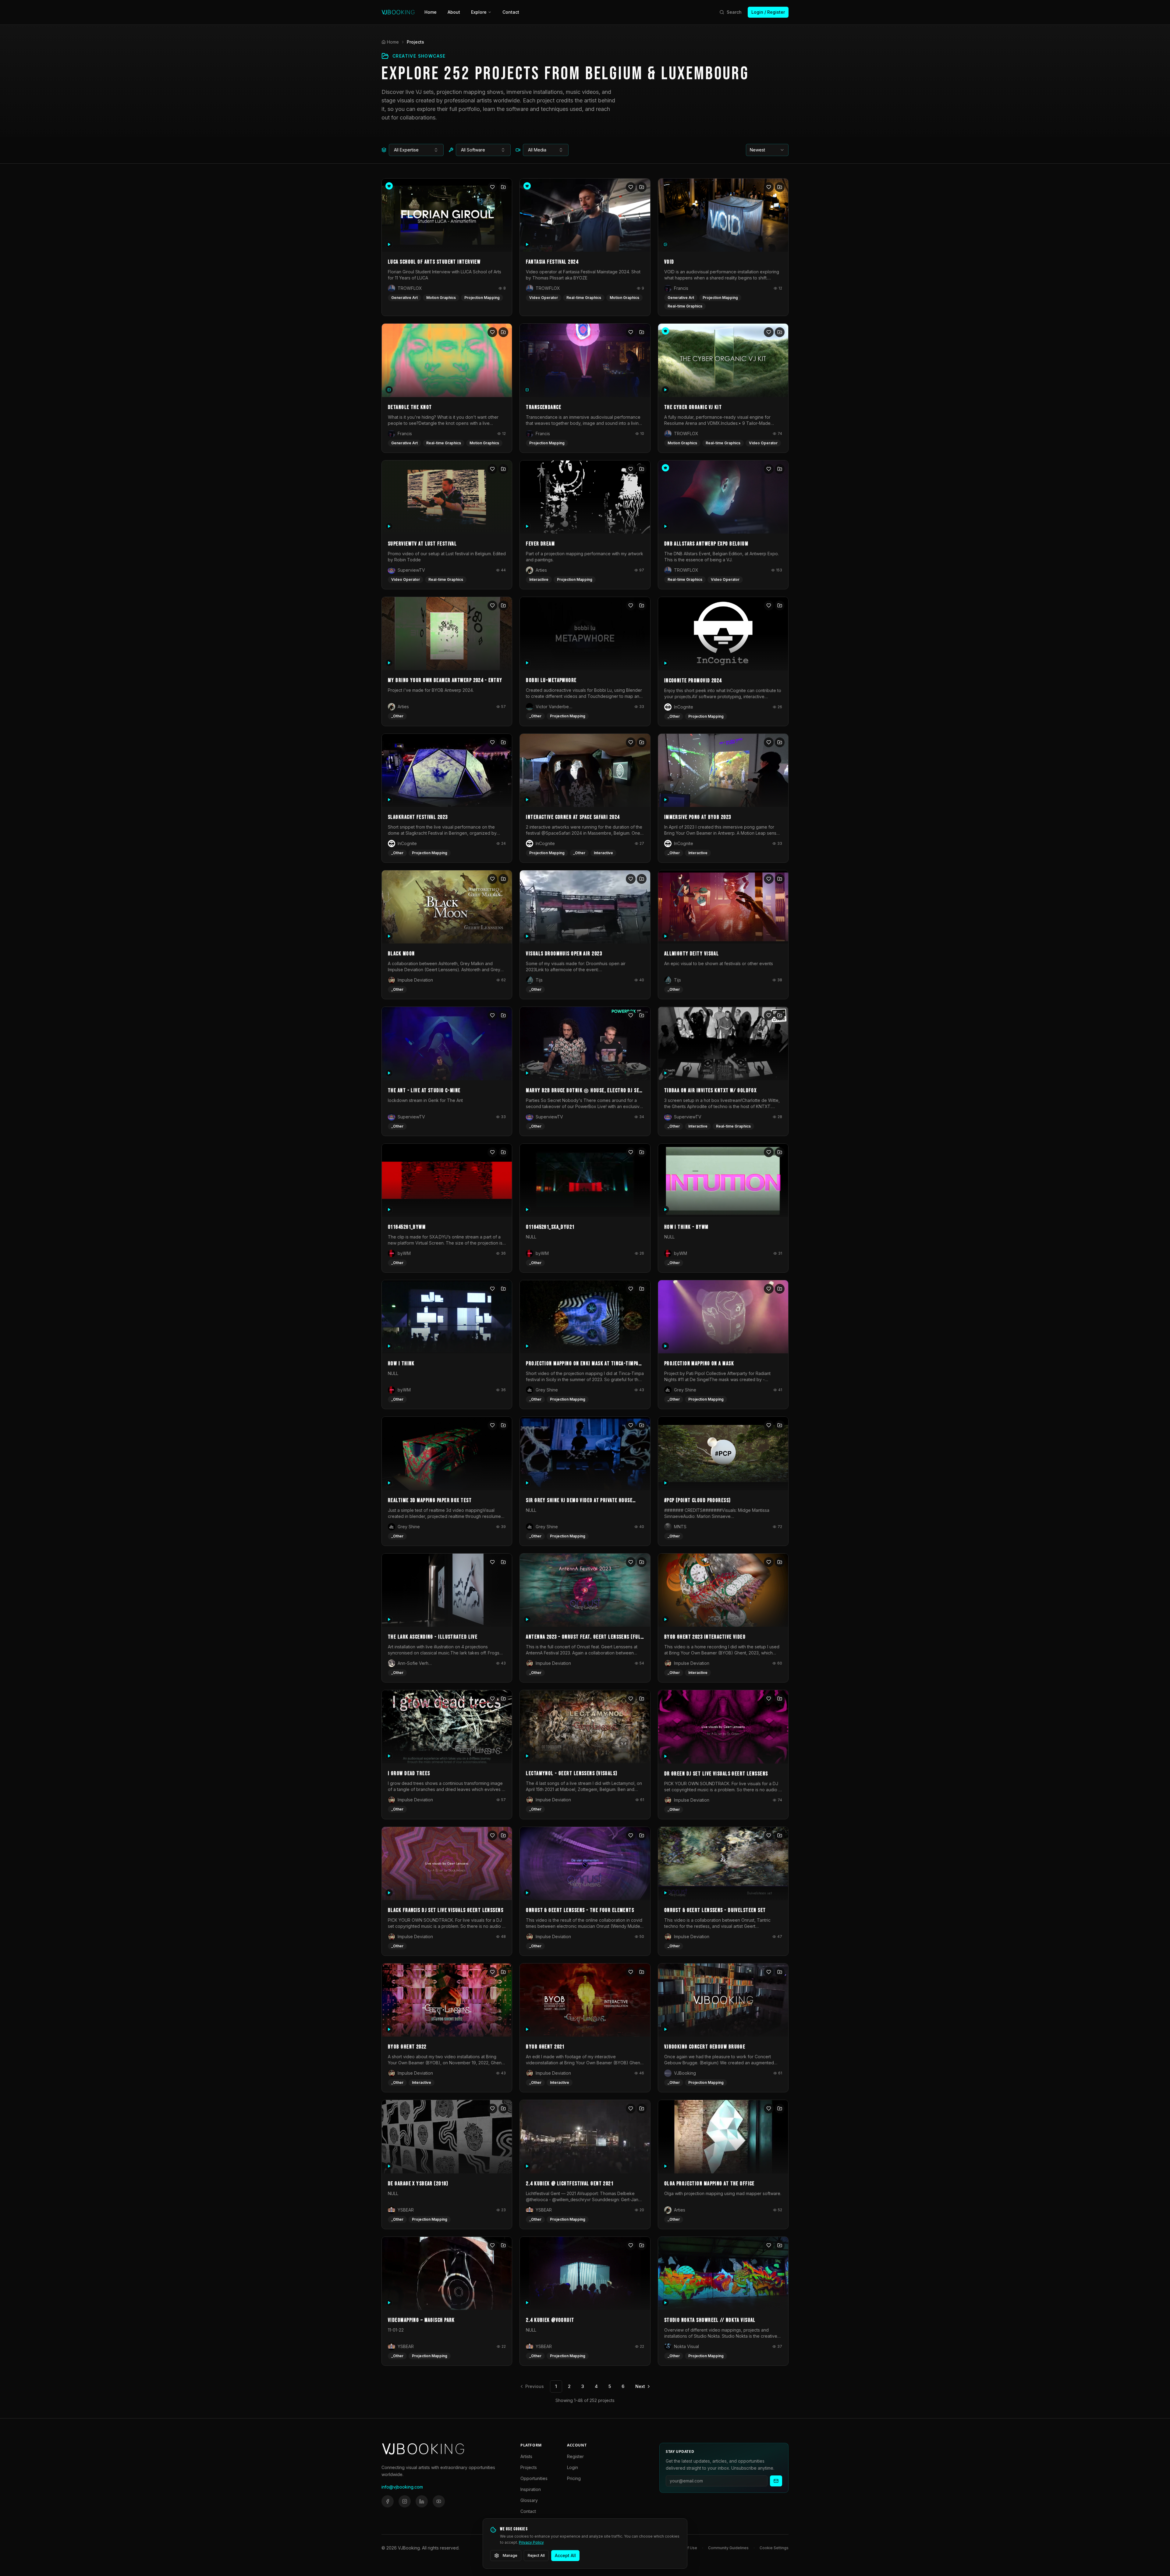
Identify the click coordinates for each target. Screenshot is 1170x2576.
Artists (526, 2456)
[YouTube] (439, 2501)
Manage (510, 2555)
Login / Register (768, 12)
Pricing (574, 2478)
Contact (511, 12)
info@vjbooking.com (402, 2487)
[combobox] (416, 150)
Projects (529, 2467)
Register (575, 2456)
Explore (479, 12)
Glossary (529, 2500)
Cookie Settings (774, 2548)
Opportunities (534, 2478)
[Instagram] (405, 2501)
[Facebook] (388, 2501)
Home (431, 12)
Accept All (565, 2555)
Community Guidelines (728, 2548)
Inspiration (531, 2489)
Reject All (536, 2555)
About (454, 12)
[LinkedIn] (422, 2501)
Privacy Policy (531, 2542)
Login (573, 2467)
